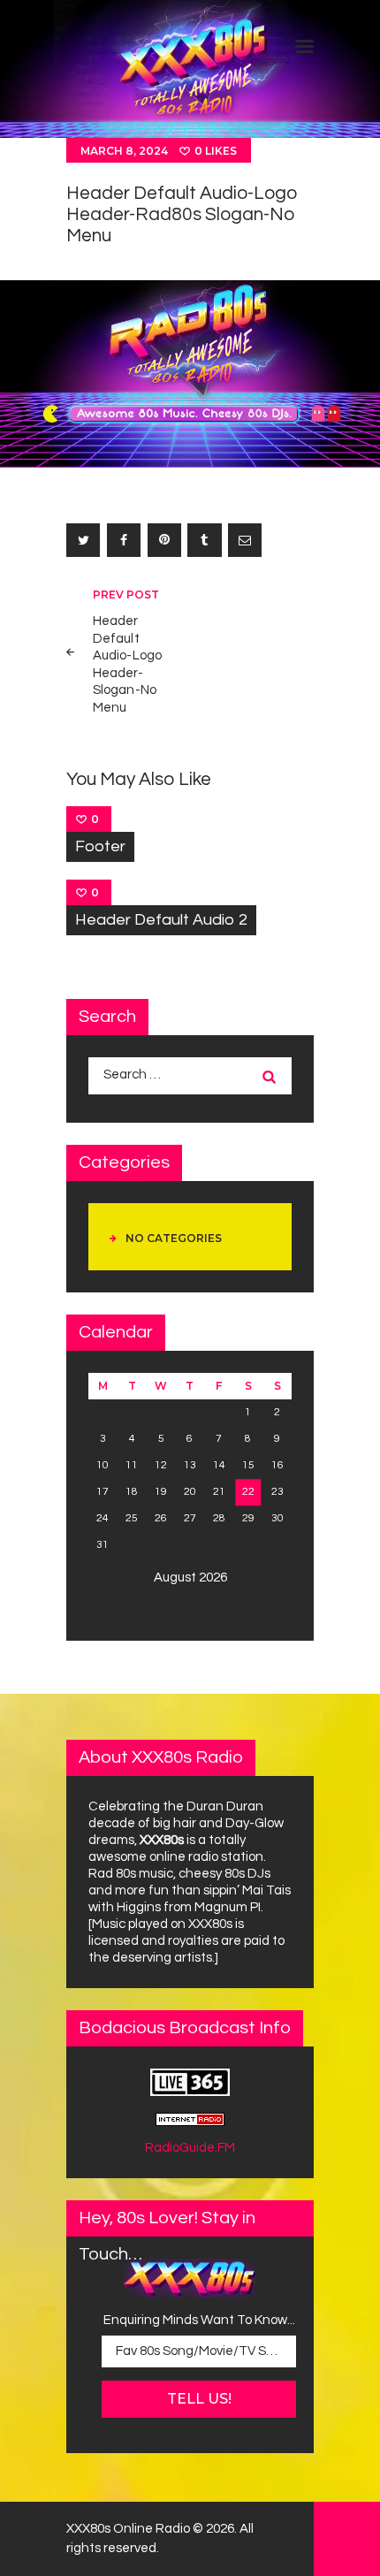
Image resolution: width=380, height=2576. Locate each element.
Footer (100, 846)
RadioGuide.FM (190, 2148)
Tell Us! (199, 2399)
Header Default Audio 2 (161, 920)
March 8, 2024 (124, 151)
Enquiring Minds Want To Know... (199, 2320)
